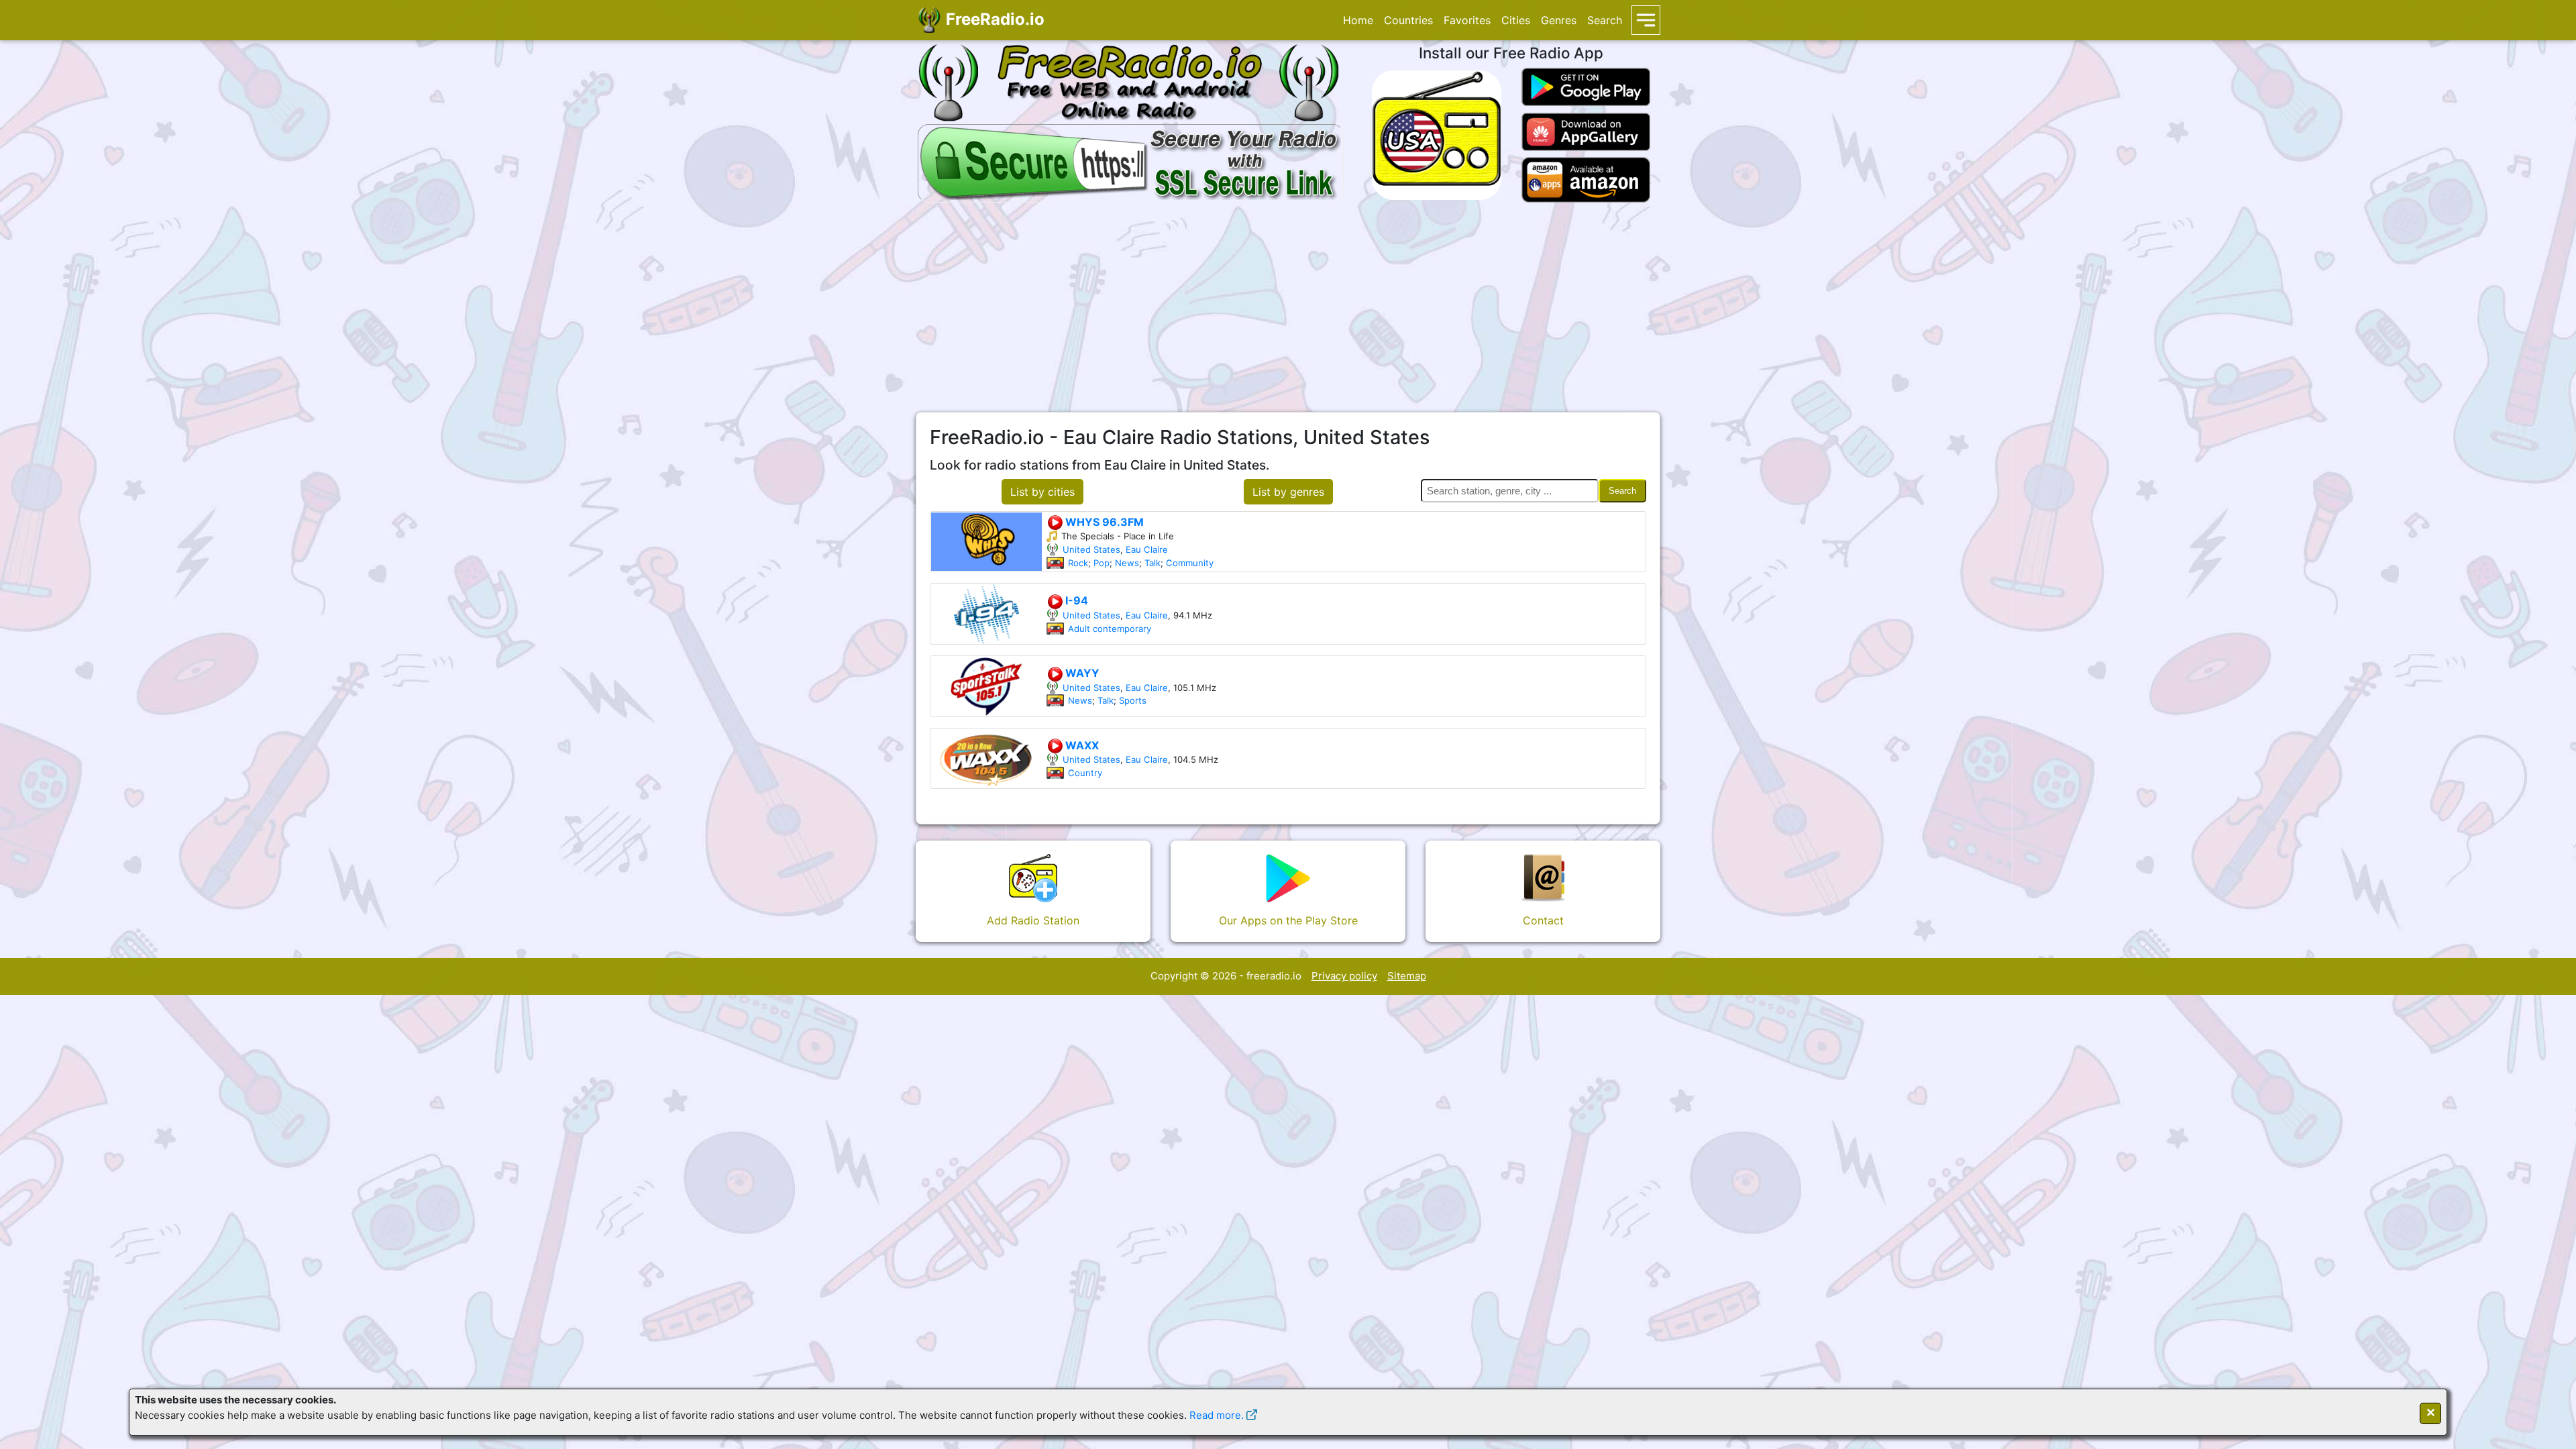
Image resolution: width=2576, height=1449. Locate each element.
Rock (1078, 563)
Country (1085, 773)
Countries (1408, 20)
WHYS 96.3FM (1103, 522)
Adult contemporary (1110, 629)
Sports (1133, 700)
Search (1605, 20)
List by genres (1288, 492)
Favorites (1467, 20)
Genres (1559, 20)
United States (1091, 549)
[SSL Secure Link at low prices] (1131, 161)
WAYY (1081, 673)
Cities (1516, 20)
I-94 (1075, 600)
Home (1358, 20)
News (1127, 563)
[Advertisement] (1288, 307)
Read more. (1217, 1415)
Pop (1102, 563)
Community (1190, 563)
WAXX (1081, 745)
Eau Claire (1147, 549)
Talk (1152, 563)
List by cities (1042, 492)
